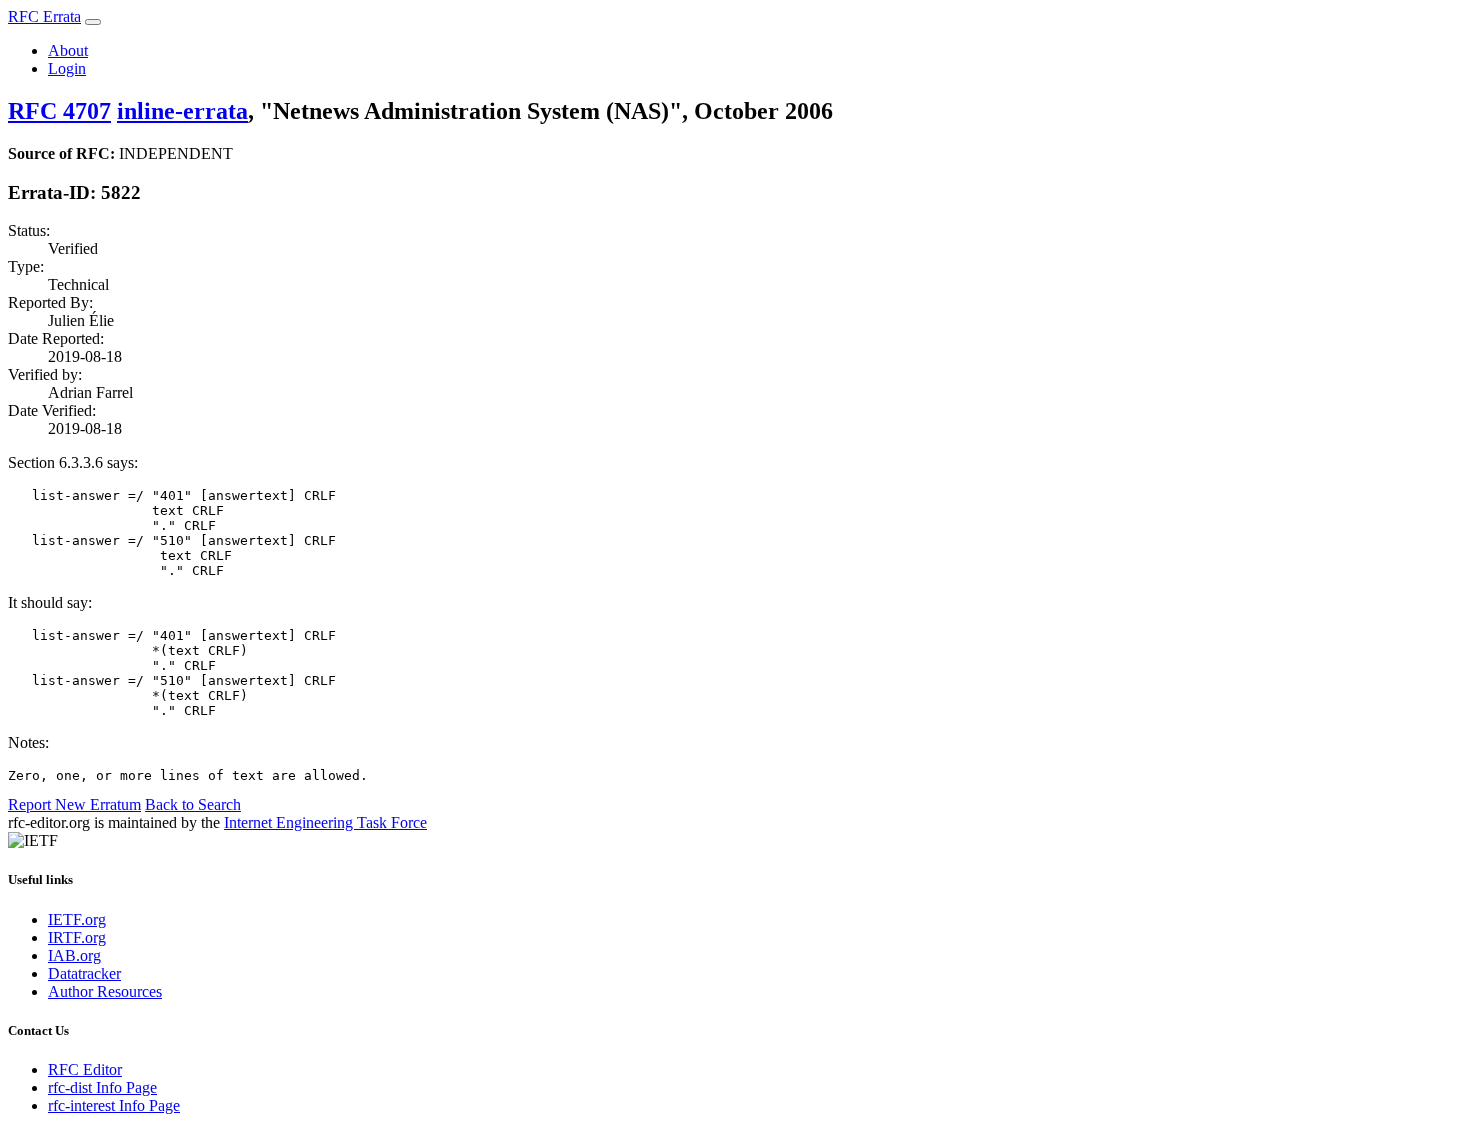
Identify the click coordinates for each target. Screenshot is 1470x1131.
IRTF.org (77, 937)
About (68, 50)
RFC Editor (85, 1069)
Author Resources (105, 991)
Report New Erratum (74, 804)
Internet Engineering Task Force (325, 822)
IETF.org (77, 919)
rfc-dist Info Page (102, 1087)
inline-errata (182, 111)
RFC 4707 (59, 111)
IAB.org (74, 955)
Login (67, 68)
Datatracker (84, 973)
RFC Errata (44, 16)
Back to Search (193, 804)
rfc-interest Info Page (114, 1105)
